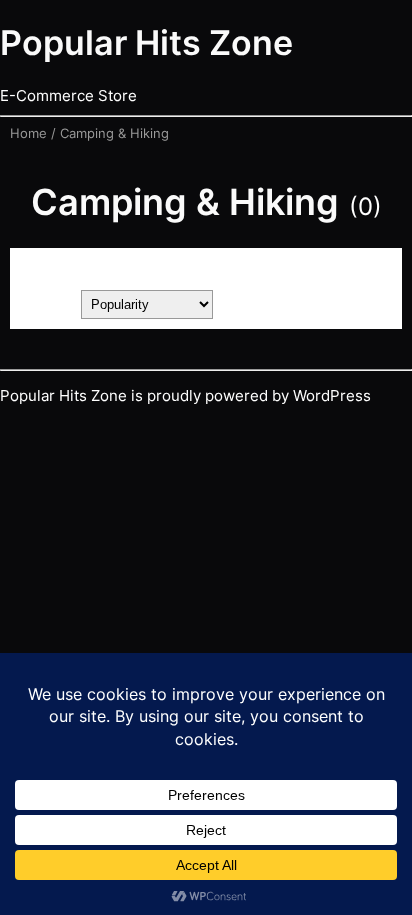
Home (28, 133)
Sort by (45, 304)
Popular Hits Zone (146, 42)
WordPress (332, 396)
